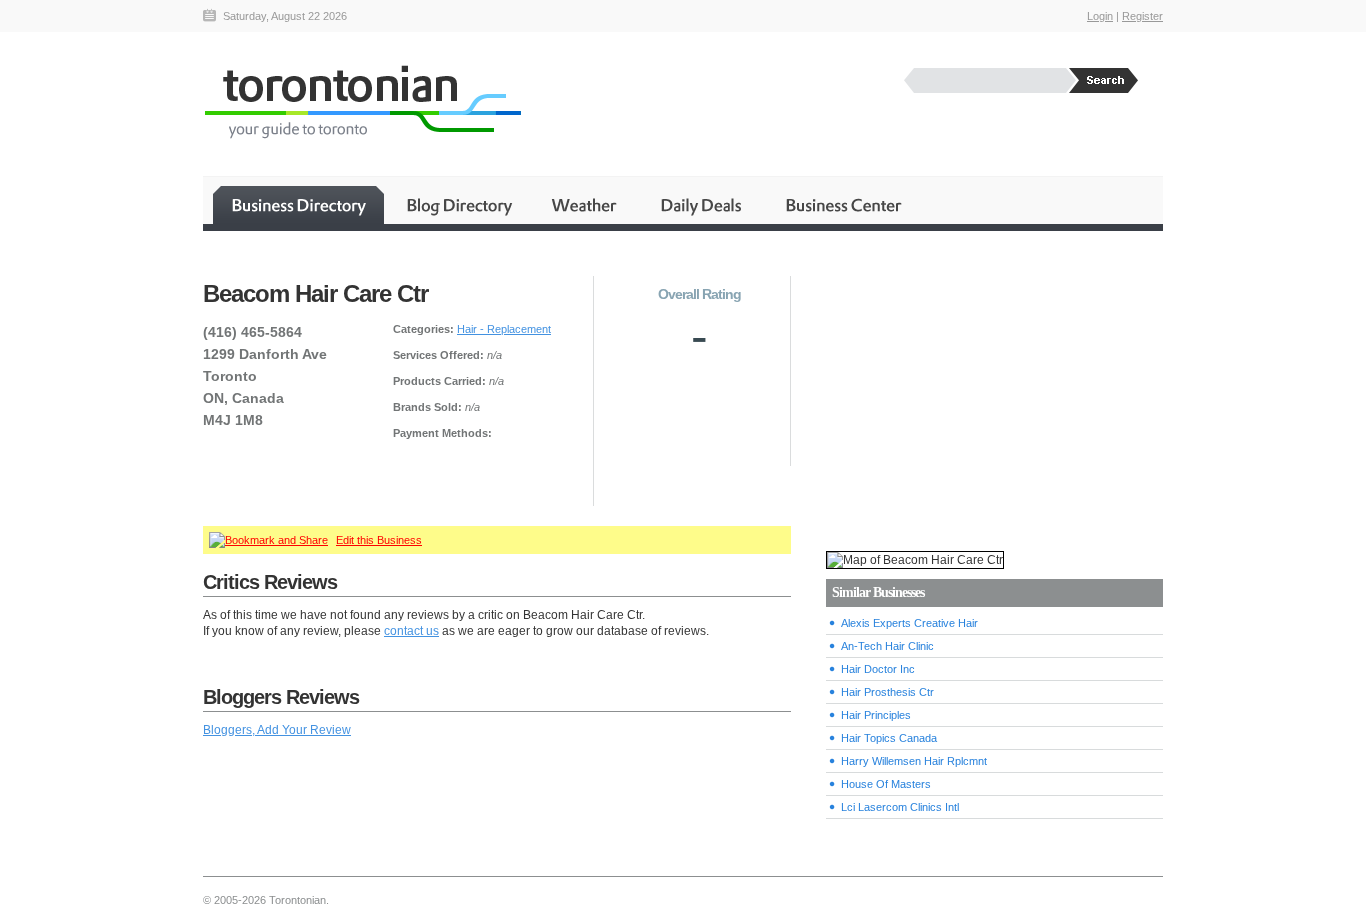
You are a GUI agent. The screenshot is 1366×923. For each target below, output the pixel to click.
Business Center (842, 205)
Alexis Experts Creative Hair (909, 623)
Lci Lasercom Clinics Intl (900, 807)
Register (1142, 16)
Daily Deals (702, 205)
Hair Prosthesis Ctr (887, 692)
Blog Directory (458, 205)
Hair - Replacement (504, 329)
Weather (585, 205)
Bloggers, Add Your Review (277, 730)
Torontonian (362, 101)
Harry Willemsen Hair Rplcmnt (914, 761)
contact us (411, 631)
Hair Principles (876, 715)
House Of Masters (886, 784)
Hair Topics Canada (889, 738)
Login (1100, 16)
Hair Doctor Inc (878, 669)
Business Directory (298, 205)
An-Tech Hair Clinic (887, 646)
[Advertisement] (994, 391)
